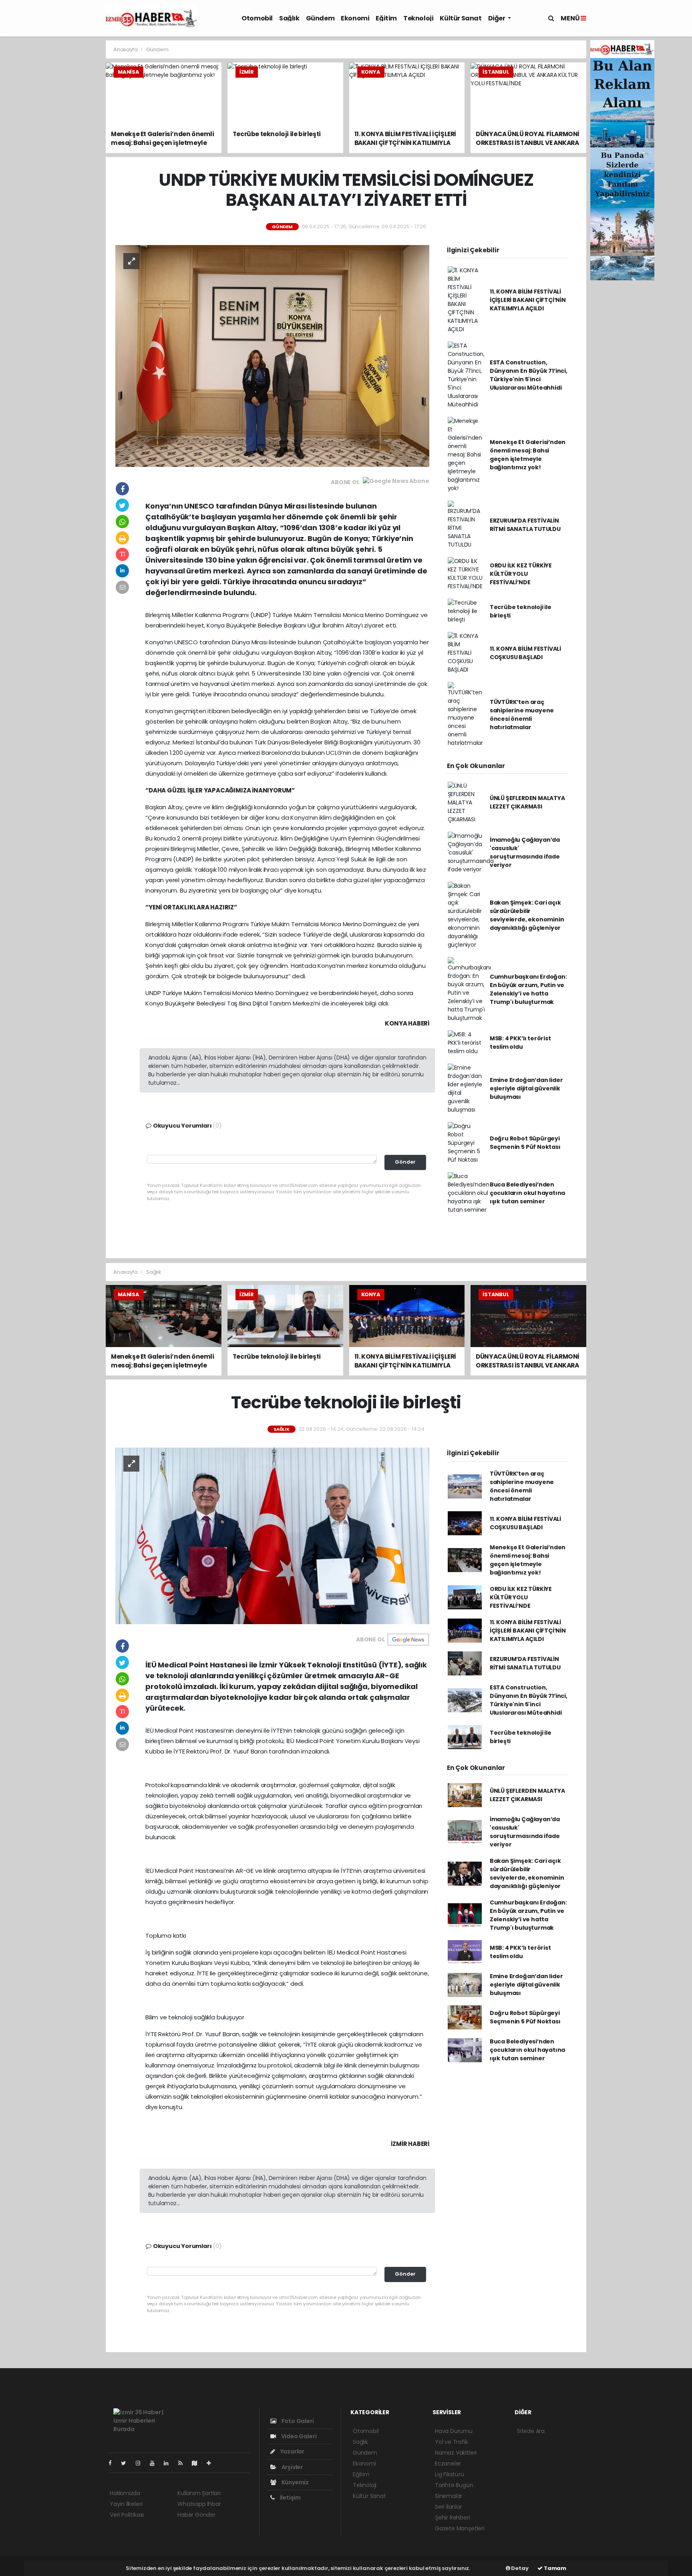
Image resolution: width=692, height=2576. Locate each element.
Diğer (497, 18)
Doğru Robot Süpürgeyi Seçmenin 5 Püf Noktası (525, 1143)
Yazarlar (292, 2451)
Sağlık (289, 18)
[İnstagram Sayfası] (141, 2463)
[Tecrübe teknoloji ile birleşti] (272, 1535)
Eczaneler (448, 2463)
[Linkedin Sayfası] (169, 2463)
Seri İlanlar (449, 2507)
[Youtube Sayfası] (155, 2463)
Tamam (554, 2568)
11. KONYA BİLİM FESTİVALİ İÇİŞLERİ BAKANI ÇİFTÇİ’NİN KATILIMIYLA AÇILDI (528, 300)
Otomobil (257, 18)
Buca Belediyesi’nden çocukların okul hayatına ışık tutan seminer (527, 1193)
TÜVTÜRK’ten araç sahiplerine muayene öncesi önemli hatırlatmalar (522, 715)
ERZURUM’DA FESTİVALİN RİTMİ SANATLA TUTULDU (525, 525)
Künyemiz (295, 2482)
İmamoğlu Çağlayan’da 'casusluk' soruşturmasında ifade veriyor (525, 852)
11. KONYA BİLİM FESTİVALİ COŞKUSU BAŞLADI (525, 653)
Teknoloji (418, 18)
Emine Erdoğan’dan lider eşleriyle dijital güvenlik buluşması (526, 1088)
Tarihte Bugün (454, 2485)
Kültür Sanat (461, 18)
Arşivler (292, 2467)
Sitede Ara (531, 2431)
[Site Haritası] (198, 2463)
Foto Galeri (297, 2421)
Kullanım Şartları (199, 2493)
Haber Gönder (196, 2515)
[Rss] (184, 2463)
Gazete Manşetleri (460, 2528)
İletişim (290, 2498)
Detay (519, 2568)
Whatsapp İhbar (199, 2504)
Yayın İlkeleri (126, 2504)
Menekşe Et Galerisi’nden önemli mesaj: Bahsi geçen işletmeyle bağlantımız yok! (528, 455)
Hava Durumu (454, 2431)
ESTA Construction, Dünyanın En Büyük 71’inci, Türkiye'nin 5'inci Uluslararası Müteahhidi (529, 375)
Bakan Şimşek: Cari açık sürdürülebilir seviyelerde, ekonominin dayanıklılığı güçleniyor (527, 915)
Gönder (405, 1162)
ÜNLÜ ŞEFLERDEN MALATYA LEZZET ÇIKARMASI (527, 802)
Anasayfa (126, 49)
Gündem (320, 18)
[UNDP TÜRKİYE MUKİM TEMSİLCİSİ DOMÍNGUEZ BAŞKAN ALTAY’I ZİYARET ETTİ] (272, 356)
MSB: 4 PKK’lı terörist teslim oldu (520, 1043)
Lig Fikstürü (450, 2474)
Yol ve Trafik (452, 2442)
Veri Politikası (127, 2515)
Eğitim (386, 18)
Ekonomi (355, 18)
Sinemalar (449, 2496)
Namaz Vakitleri (456, 2453)
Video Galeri (298, 2436)
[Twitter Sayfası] (127, 2463)
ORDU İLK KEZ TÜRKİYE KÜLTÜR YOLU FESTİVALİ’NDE (521, 574)
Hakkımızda (125, 2493)
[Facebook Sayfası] (113, 2463)
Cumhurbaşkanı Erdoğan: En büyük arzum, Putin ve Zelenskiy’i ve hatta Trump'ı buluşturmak (528, 989)
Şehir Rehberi (453, 2518)
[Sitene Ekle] (212, 2463)
